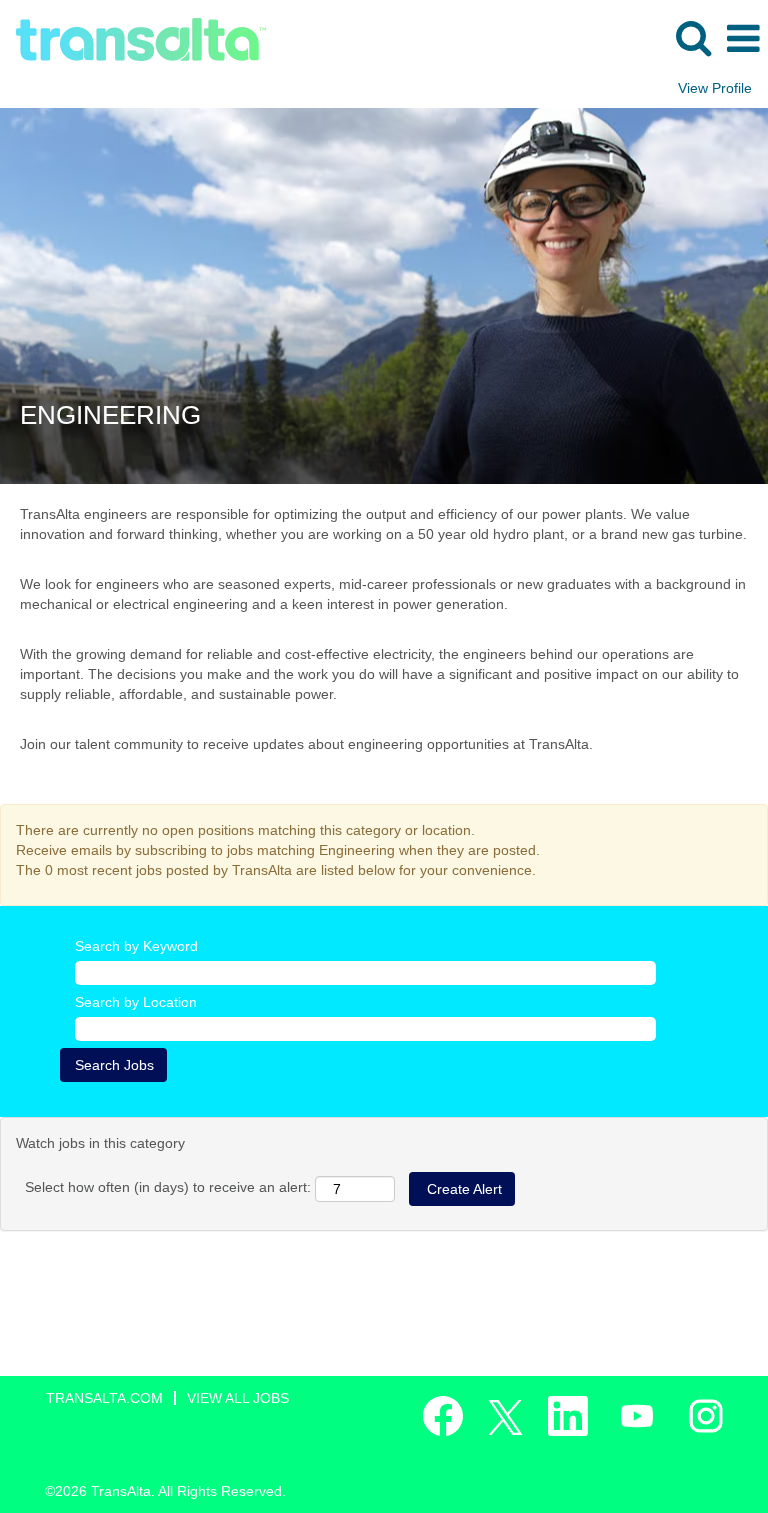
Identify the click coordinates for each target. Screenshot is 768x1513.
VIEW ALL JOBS (238, 1398)
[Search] (693, 37)
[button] (743, 38)
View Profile (715, 88)
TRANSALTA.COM (104, 1398)
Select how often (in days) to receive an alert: (168, 1187)
